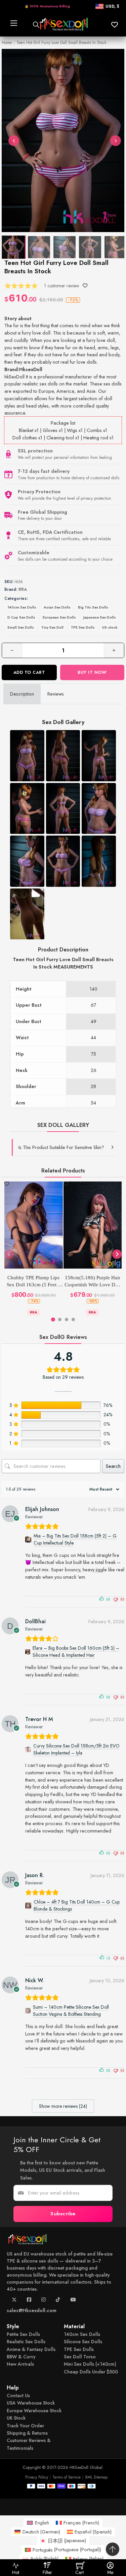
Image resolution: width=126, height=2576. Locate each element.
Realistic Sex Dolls (26, 2342)
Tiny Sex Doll (52, 627)
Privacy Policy (37, 2477)
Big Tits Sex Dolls (93, 607)
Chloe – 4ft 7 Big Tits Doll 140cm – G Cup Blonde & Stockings (77, 1905)
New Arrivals (20, 2364)
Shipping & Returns (27, 2433)
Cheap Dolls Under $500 (91, 2372)
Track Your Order (25, 2426)
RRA (23, 589)
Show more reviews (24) (63, 2106)
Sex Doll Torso (80, 2357)
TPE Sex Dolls (83, 627)
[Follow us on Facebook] (29, 2301)
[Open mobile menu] (13, 24)
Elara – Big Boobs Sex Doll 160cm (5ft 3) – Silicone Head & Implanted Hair (76, 1652)
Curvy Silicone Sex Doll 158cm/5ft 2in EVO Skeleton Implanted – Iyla (76, 1749)
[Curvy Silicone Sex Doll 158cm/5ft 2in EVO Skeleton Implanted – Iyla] (28, 1750)
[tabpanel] (63, 934)
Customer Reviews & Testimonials (29, 2444)
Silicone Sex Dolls (83, 2342)
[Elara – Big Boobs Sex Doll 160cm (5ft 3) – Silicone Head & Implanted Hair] (28, 1652)
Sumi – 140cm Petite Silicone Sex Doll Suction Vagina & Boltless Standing (71, 2011)
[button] (64, 1147)
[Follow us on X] (14, 2301)
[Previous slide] (9, 1254)
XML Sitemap (96, 2477)
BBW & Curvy (21, 2357)
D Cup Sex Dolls (21, 617)
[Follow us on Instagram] (44, 2301)
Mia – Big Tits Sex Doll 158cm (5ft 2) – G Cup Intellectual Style (75, 1539)
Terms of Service (67, 2477)
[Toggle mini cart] (80, 2565)
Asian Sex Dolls (57, 607)
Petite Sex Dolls (23, 2334)
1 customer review (62, 286)
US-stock (110, 627)
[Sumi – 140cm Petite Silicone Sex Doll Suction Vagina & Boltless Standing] (28, 2011)
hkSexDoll (14, 377)
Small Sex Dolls (21, 627)
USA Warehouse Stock (31, 2403)
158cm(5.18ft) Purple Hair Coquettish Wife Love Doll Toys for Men (93, 1282)
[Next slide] (117, 1254)
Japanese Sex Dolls (100, 617)
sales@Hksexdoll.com (32, 2310)
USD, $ (112, 6)
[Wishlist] (85, 286)
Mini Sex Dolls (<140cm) (90, 2364)
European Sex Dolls (59, 617)
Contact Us (18, 2395)
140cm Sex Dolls (22, 607)
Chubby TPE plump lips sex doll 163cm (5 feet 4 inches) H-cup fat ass (34, 1282)
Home (7, 43)
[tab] (22, 694)
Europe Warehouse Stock (34, 2411)
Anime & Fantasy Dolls (31, 2349)
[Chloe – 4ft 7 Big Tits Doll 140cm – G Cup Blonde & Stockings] (28, 1906)
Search (113, 1466)
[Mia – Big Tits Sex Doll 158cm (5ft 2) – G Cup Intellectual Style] (28, 1540)
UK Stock (16, 2418)
